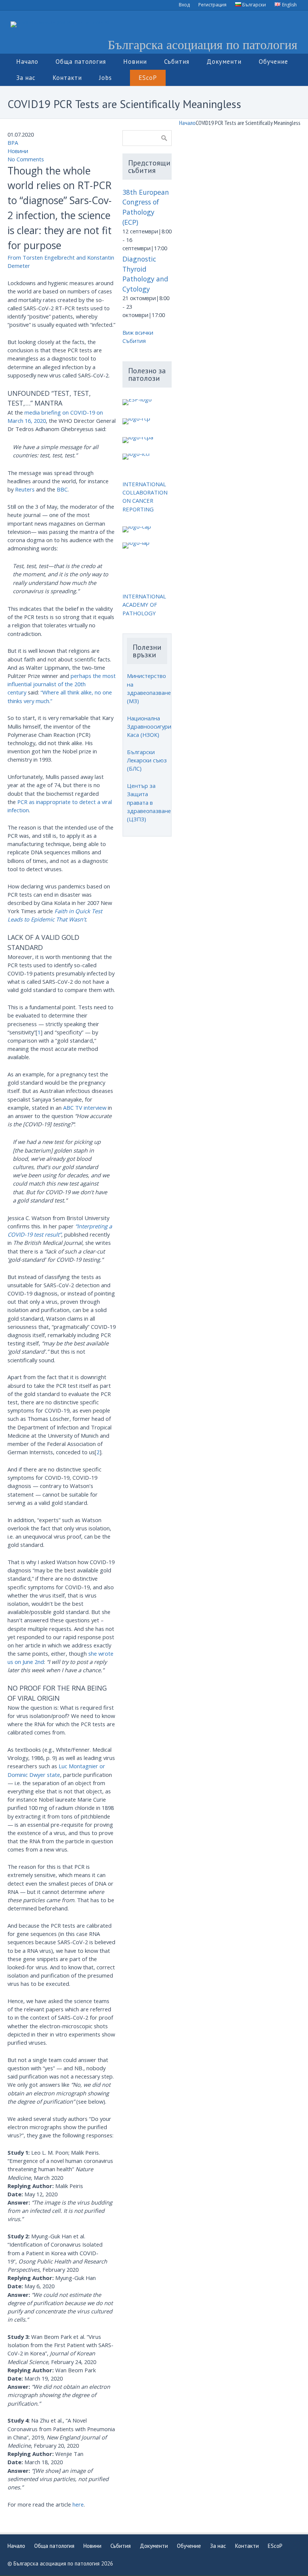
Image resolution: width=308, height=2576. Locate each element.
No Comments (26, 159)
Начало (187, 123)
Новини (18, 151)
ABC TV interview (85, 1108)
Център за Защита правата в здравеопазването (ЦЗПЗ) (152, 802)
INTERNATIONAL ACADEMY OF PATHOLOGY (144, 604)
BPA (13, 143)
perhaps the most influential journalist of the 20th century (62, 684)
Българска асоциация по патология (203, 44)
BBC (62, 489)
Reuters (25, 489)
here (78, 2504)
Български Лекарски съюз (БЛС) (147, 760)
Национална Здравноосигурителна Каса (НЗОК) (157, 726)
